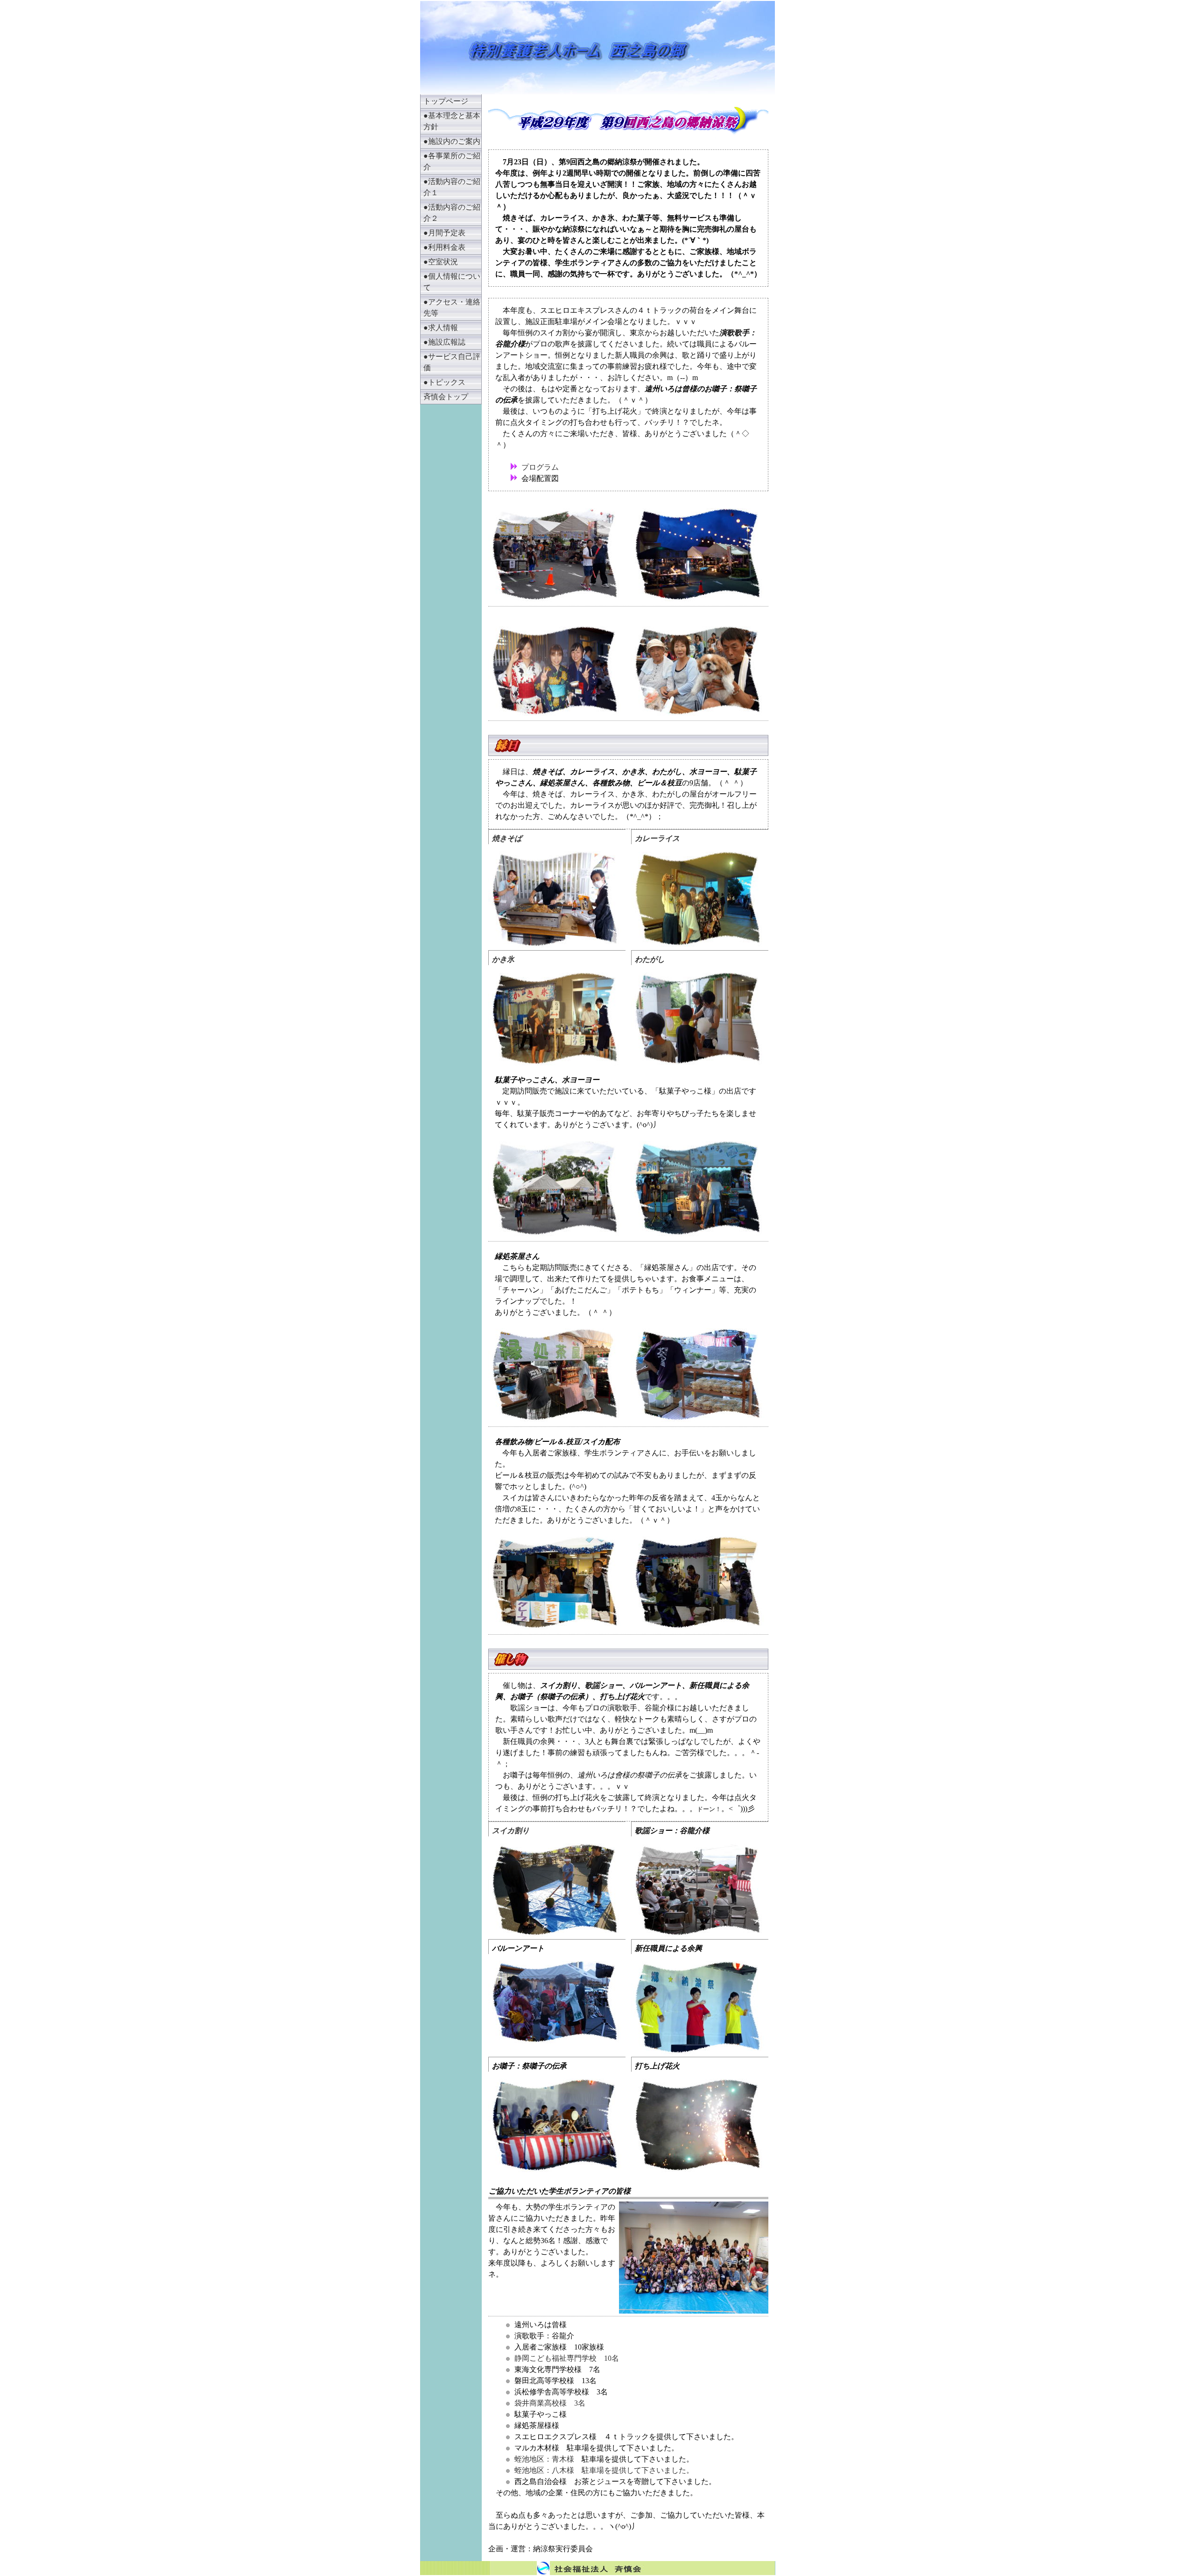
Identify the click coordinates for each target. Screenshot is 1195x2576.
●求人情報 (441, 328)
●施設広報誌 (444, 342)
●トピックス (444, 382)
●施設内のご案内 (452, 141)
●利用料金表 (444, 247)
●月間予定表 (444, 233)
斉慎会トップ (446, 397)
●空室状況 (441, 262)
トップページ (446, 101)
